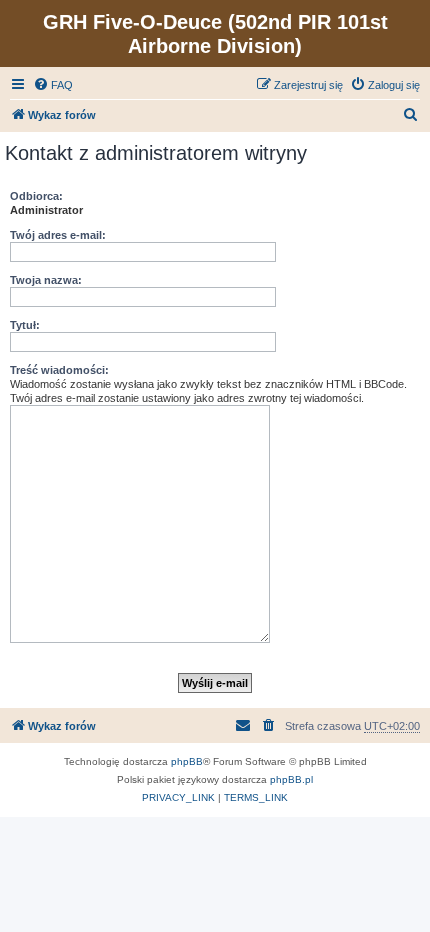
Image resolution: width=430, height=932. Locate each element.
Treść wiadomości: (59, 370)
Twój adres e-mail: (58, 235)
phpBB (187, 761)
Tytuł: (25, 325)
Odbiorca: (36, 196)
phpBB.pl (291, 779)
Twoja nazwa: (46, 280)
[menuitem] (53, 85)
